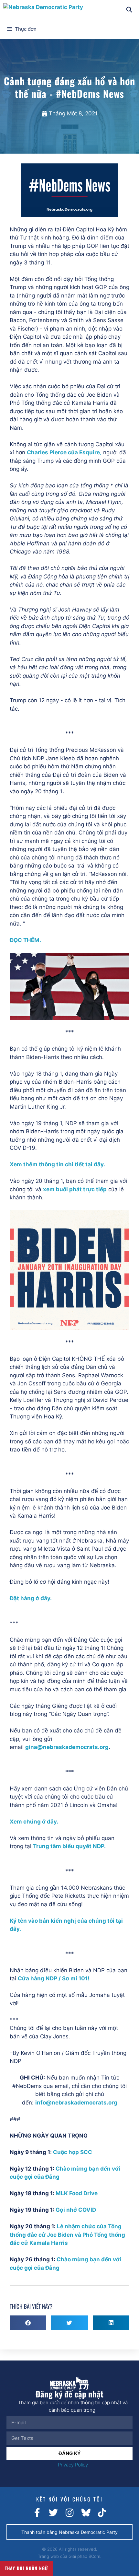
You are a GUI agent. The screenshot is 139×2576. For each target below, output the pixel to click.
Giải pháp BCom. (85, 2556)
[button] (28, 2323)
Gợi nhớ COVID (76, 2210)
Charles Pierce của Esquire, (64, 452)
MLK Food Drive (77, 2193)
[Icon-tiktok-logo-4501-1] (102, 2513)
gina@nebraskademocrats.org (67, 1747)
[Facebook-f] (37, 2513)
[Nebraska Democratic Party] (43, 10)
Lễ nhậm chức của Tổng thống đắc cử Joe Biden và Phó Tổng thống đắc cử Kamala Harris (67, 2235)
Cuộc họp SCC (73, 2152)
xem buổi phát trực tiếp (75, 1189)
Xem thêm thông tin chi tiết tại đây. (57, 1164)
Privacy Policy (73, 2465)
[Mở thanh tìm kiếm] (129, 10)
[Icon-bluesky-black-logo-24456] (86, 2513)
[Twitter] (53, 2513)
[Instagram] (69, 2513)
